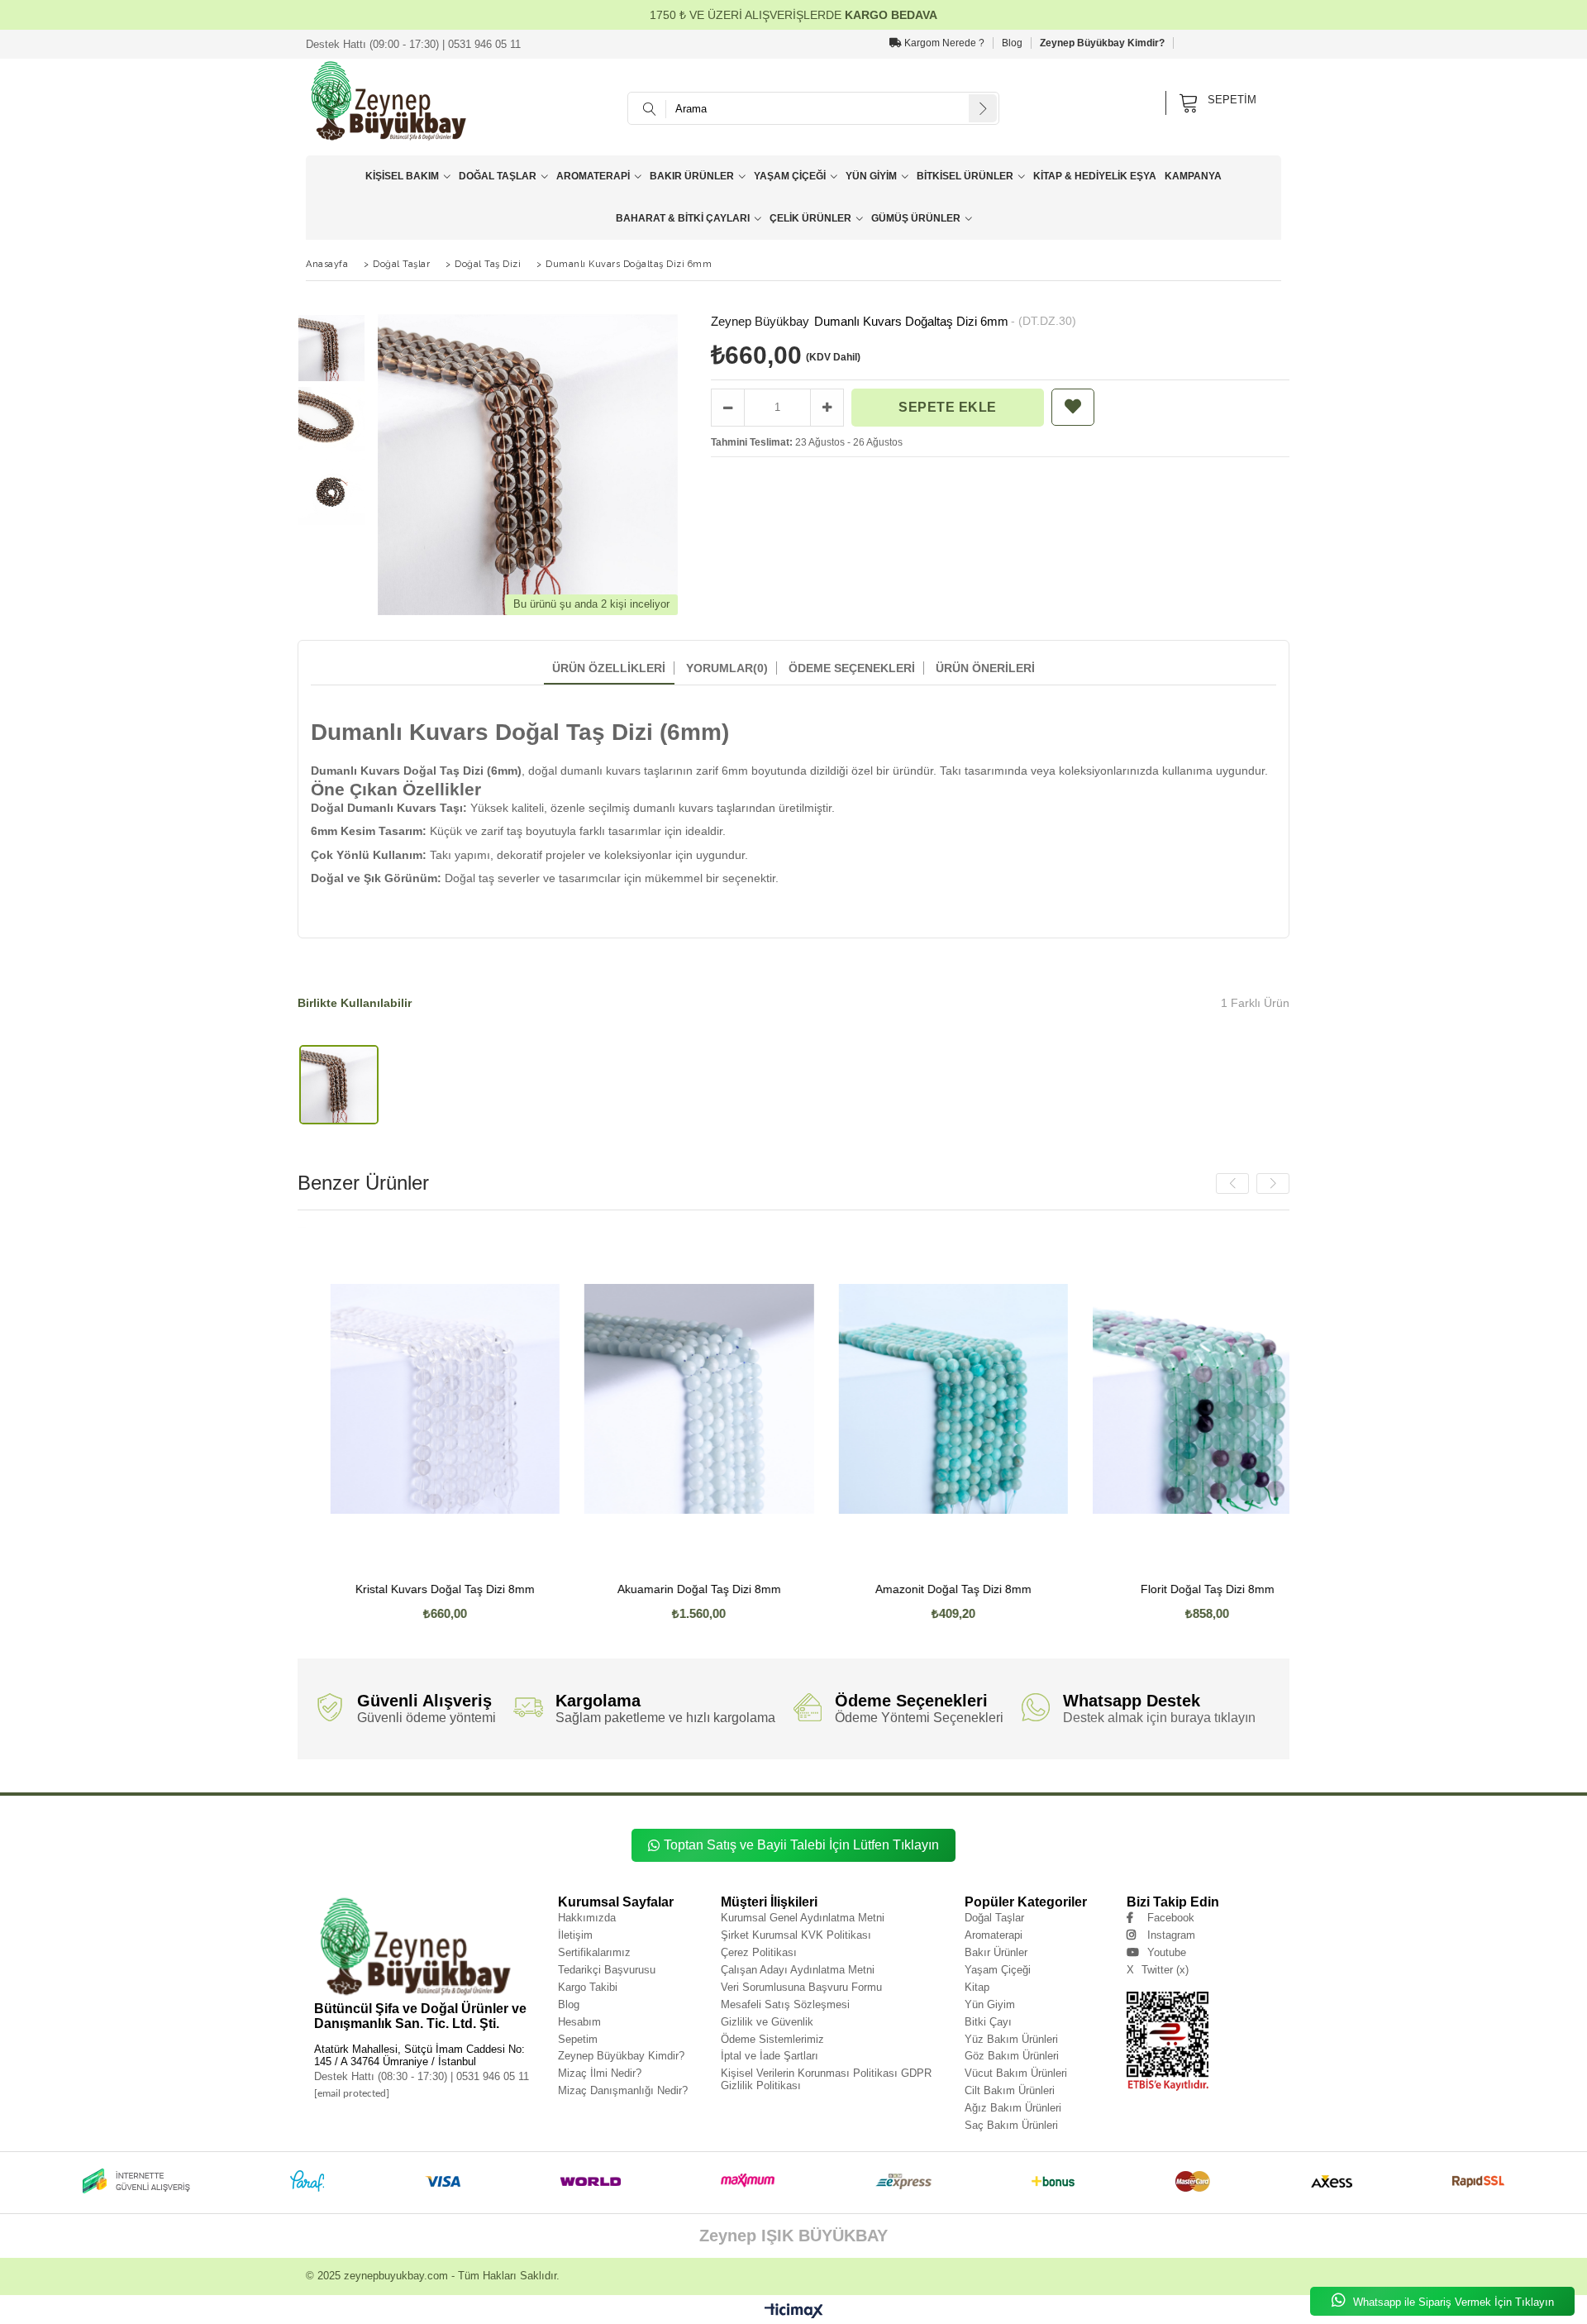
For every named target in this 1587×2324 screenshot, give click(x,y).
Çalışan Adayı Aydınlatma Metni (798, 1970)
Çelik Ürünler (810, 218)
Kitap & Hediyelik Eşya (1095, 176)
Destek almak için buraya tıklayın (1159, 1718)
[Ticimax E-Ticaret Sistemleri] (794, 2312)
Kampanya (1193, 176)
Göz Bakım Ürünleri (1012, 2056)
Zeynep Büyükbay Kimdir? (1102, 43)
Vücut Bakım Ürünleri (1016, 2073)
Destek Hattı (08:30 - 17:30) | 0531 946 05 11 (422, 2076)
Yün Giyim (871, 176)
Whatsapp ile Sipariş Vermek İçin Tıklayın (1452, 2302)
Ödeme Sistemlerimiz (772, 2039)
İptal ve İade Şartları (770, 2056)
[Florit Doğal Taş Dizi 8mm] (1029, 1399)
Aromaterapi (593, 176)
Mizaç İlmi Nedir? (600, 2073)
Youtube (1167, 1952)
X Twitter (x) (1158, 1970)
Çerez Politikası (759, 1952)
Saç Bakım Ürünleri (1011, 2125)
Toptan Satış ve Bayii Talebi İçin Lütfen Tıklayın (801, 1845)
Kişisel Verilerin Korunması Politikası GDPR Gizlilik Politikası (826, 2079)
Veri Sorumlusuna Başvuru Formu (801, 1987)
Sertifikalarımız (594, 1952)
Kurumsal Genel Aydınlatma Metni (803, 1918)
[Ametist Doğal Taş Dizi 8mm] (1283, 1399)
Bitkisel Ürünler (965, 176)
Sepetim (578, 2039)
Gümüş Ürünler (916, 218)
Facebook (1171, 1918)
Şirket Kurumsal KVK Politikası (796, 1935)
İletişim (575, 1935)
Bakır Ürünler (692, 176)
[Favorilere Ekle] (1073, 407)
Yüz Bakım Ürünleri (1011, 2039)
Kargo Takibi (588, 1987)
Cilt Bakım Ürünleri (1010, 2090)
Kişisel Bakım (402, 176)
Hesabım (579, 2022)
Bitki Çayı (988, 2022)
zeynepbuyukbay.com (396, 2276)
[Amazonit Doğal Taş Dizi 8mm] (774, 1399)
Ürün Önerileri (985, 668)
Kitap (977, 1987)
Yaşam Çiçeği (790, 176)
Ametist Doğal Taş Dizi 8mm (1282, 1589)
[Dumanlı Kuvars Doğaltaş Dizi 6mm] (339, 1085)
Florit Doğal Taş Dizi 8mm (1028, 1589)
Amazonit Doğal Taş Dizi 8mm (774, 1589)
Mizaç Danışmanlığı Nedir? (623, 2090)
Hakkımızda (587, 1918)
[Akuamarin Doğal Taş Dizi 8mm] (521, 1399)
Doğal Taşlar (498, 176)
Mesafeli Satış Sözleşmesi (785, 2004)
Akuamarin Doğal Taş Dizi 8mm (520, 1589)
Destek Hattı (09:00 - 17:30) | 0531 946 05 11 (413, 44)
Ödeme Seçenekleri (852, 668)
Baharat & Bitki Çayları (683, 218)
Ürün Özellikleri (609, 668)
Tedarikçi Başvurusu (607, 1970)
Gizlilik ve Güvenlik (767, 2022)
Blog (1012, 43)
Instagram (1171, 1935)
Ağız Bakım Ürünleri (1013, 2108)
